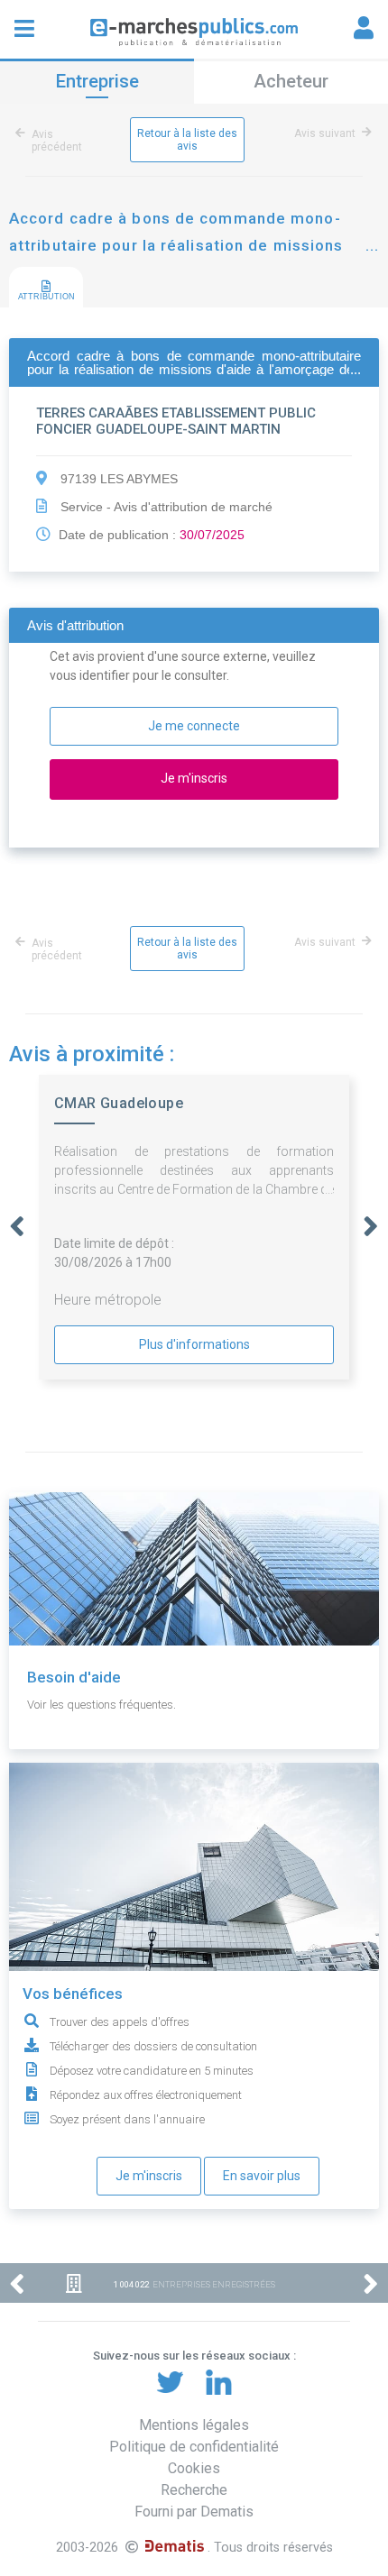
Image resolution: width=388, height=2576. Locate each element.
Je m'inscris (149, 2176)
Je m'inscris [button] (194, 778)
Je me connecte (194, 726)
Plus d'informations (194, 1344)
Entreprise (97, 81)
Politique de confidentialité (194, 2447)
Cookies (194, 2468)
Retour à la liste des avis (187, 140)
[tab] (46, 288)
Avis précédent (57, 141)
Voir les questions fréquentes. (102, 1705)
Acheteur (291, 81)
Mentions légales (194, 2425)
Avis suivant (325, 133)
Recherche (194, 2490)
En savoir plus (262, 2176)
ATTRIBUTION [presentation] (46, 297)
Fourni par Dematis (194, 2512)
